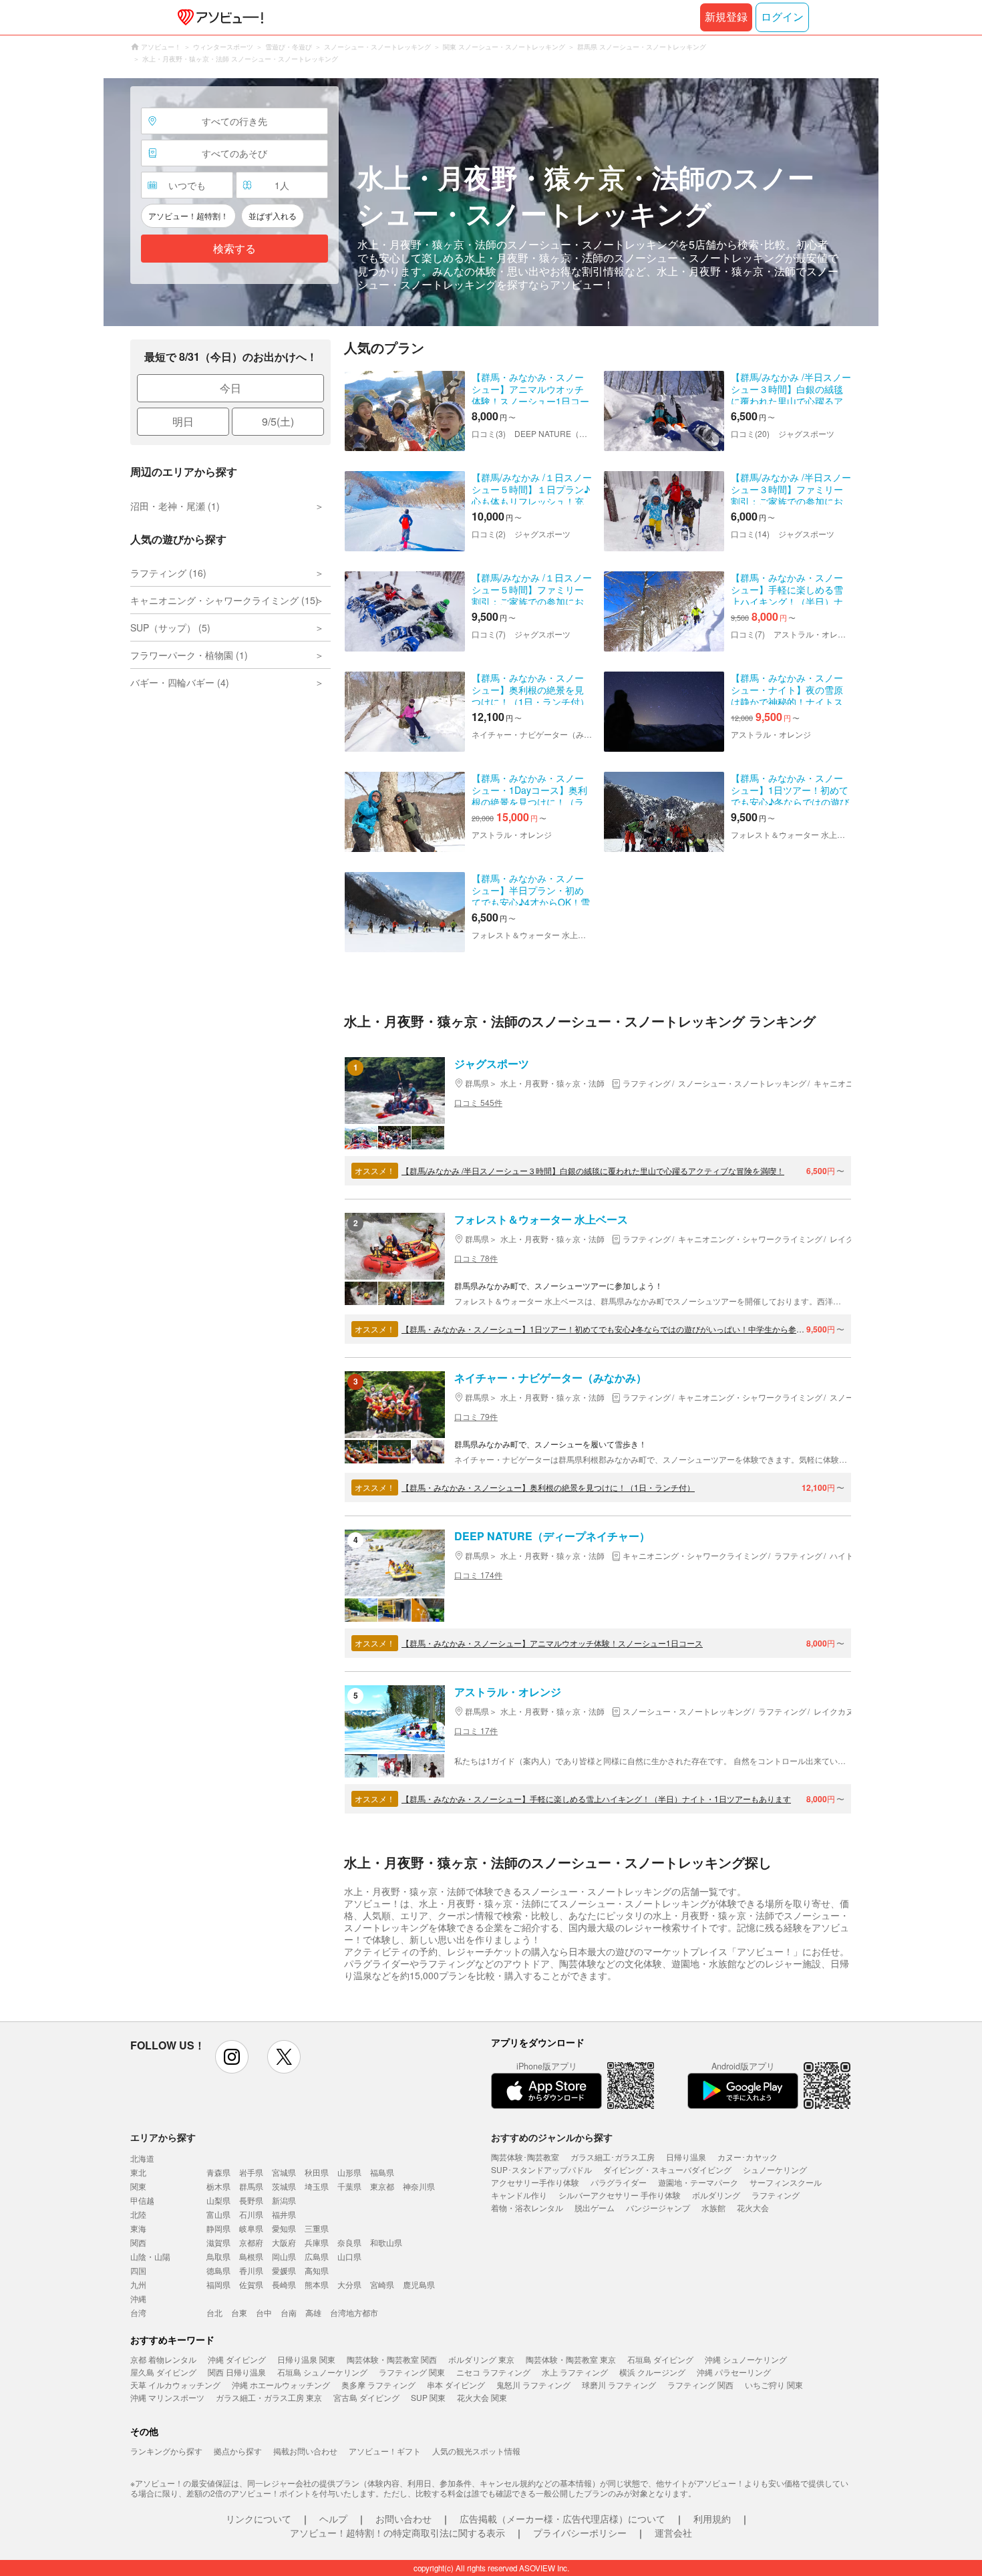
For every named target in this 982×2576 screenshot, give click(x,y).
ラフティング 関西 (700, 2385)
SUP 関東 (428, 2397)
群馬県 (251, 2186)
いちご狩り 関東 (774, 2385)
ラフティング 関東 (412, 2372)
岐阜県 (251, 2228)
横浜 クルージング (652, 2372)
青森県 (218, 2172)
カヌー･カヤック (748, 2157)
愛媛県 (284, 2270)
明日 (183, 421)
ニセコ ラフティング (493, 2372)
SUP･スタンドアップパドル (541, 2169)
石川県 (251, 2214)
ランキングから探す (166, 2451)
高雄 (313, 2312)
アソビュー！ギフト (385, 2451)
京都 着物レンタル (163, 2359)
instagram (232, 2057)
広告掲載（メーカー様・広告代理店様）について (562, 2519)
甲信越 (142, 2200)
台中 (264, 2312)
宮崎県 (382, 2284)
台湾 (138, 2312)
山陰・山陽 (150, 2256)
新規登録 (726, 17)
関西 (138, 2242)
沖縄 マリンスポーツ (167, 2397)
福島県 (382, 2172)
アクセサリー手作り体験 (535, 2182)
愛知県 (284, 2228)
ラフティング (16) (168, 573)
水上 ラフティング (575, 2372)
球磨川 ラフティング (619, 2385)
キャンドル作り (519, 2195)
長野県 (251, 2200)
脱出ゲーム (595, 2207)
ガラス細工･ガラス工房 (613, 2157)
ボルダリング (716, 2195)
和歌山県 (386, 2242)
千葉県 (349, 2186)
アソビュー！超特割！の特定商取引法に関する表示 (397, 2533)
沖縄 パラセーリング (734, 2372)
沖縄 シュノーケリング (746, 2359)
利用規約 (712, 2519)
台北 (214, 2312)
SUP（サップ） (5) (170, 627)
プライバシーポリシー (580, 2533)
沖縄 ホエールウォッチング (281, 2385)
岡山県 (284, 2256)
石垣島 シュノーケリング (322, 2372)
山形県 (349, 2172)
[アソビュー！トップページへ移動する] (218, 17)
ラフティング (776, 2195)
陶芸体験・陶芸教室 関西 (392, 2359)
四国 (138, 2270)
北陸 (138, 2214)
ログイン (782, 17)
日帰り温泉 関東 (306, 2359)
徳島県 (218, 2270)
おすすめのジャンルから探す (552, 2137)
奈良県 (349, 2242)
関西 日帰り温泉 (237, 2372)
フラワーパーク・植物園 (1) (189, 655)
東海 (138, 2228)
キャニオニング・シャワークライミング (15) (224, 600)
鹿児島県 (419, 2284)
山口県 (349, 2256)
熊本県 (317, 2284)
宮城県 (284, 2172)
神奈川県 (419, 2186)
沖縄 (138, 2298)
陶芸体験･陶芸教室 (525, 2157)
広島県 (317, 2256)
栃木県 (218, 2186)
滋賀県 (218, 2242)
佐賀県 (251, 2284)
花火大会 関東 (482, 2397)
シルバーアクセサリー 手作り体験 (620, 2195)
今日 (230, 388)
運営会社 (673, 2533)
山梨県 (218, 2200)
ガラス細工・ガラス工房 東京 (269, 2397)
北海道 (142, 2158)
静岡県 (218, 2228)
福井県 (284, 2214)
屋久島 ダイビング (163, 2372)
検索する (234, 249)
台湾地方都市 (354, 2312)
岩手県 (251, 2172)
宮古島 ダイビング (366, 2397)
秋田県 (317, 2172)
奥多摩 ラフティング (378, 2385)
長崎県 (284, 2284)
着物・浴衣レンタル (527, 2207)
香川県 (251, 2270)
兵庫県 (317, 2242)
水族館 (713, 2207)
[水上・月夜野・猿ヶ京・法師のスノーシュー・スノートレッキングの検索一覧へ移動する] (491, 202)
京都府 (251, 2242)
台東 (239, 2312)
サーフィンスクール (786, 2182)
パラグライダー (619, 2182)
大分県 (349, 2284)
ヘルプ (333, 2519)
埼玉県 (317, 2186)
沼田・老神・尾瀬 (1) (175, 506)
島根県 (251, 2256)
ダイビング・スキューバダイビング (667, 2169)
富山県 (218, 2214)
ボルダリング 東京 (481, 2359)
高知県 (317, 2270)
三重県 (317, 2228)
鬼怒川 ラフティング (533, 2385)
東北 (138, 2172)
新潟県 (284, 2200)
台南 (289, 2312)
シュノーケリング (775, 2169)
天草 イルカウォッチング (175, 2385)
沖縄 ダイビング (237, 2359)
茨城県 (284, 2186)
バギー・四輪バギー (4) (180, 682)
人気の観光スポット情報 (476, 2451)
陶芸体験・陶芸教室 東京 (571, 2359)
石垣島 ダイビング (660, 2359)
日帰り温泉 (686, 2157)
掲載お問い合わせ (305, 2451)
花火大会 (753, 2207)
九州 (138, 2284)
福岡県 (218, 2284)
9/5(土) (278, 421)
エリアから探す (163, 2137)
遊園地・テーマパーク (698, 2182)
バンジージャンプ (658, 2207)
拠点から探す (238, 2451)
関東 (138, 2186)
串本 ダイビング (456, 2385)
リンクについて (259, 2519)
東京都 (382, 2186)
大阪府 (284, 2242)
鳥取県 (218, 2256)
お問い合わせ (403, 2519)
